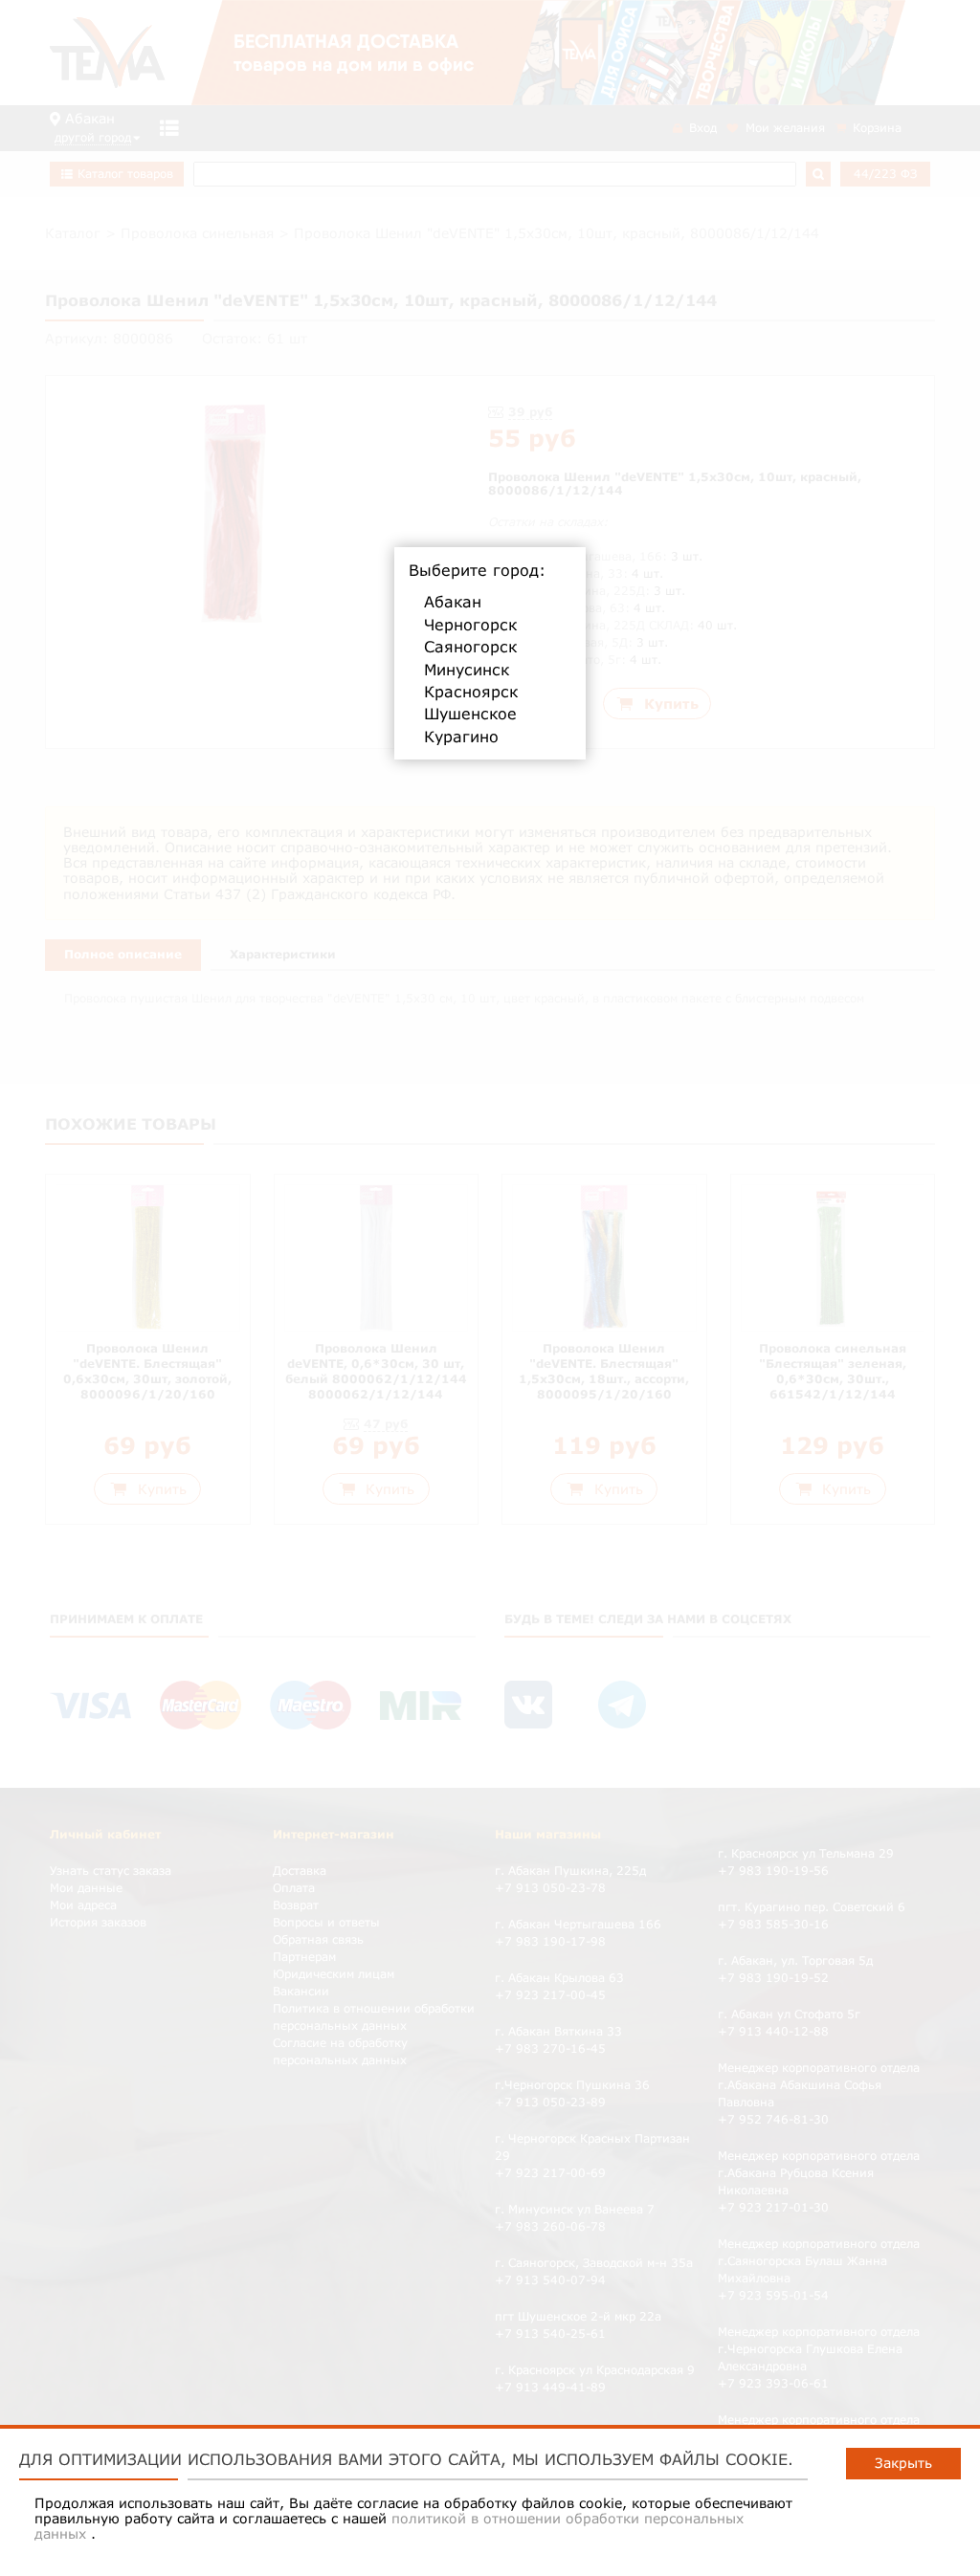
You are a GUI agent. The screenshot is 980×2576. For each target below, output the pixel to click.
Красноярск (471, 692)
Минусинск (467, 670)
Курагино (461, 737)
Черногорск (470, 625)
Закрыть (903, 2463)
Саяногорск (470, 647)
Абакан (453, 602)
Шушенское (470, 714)
